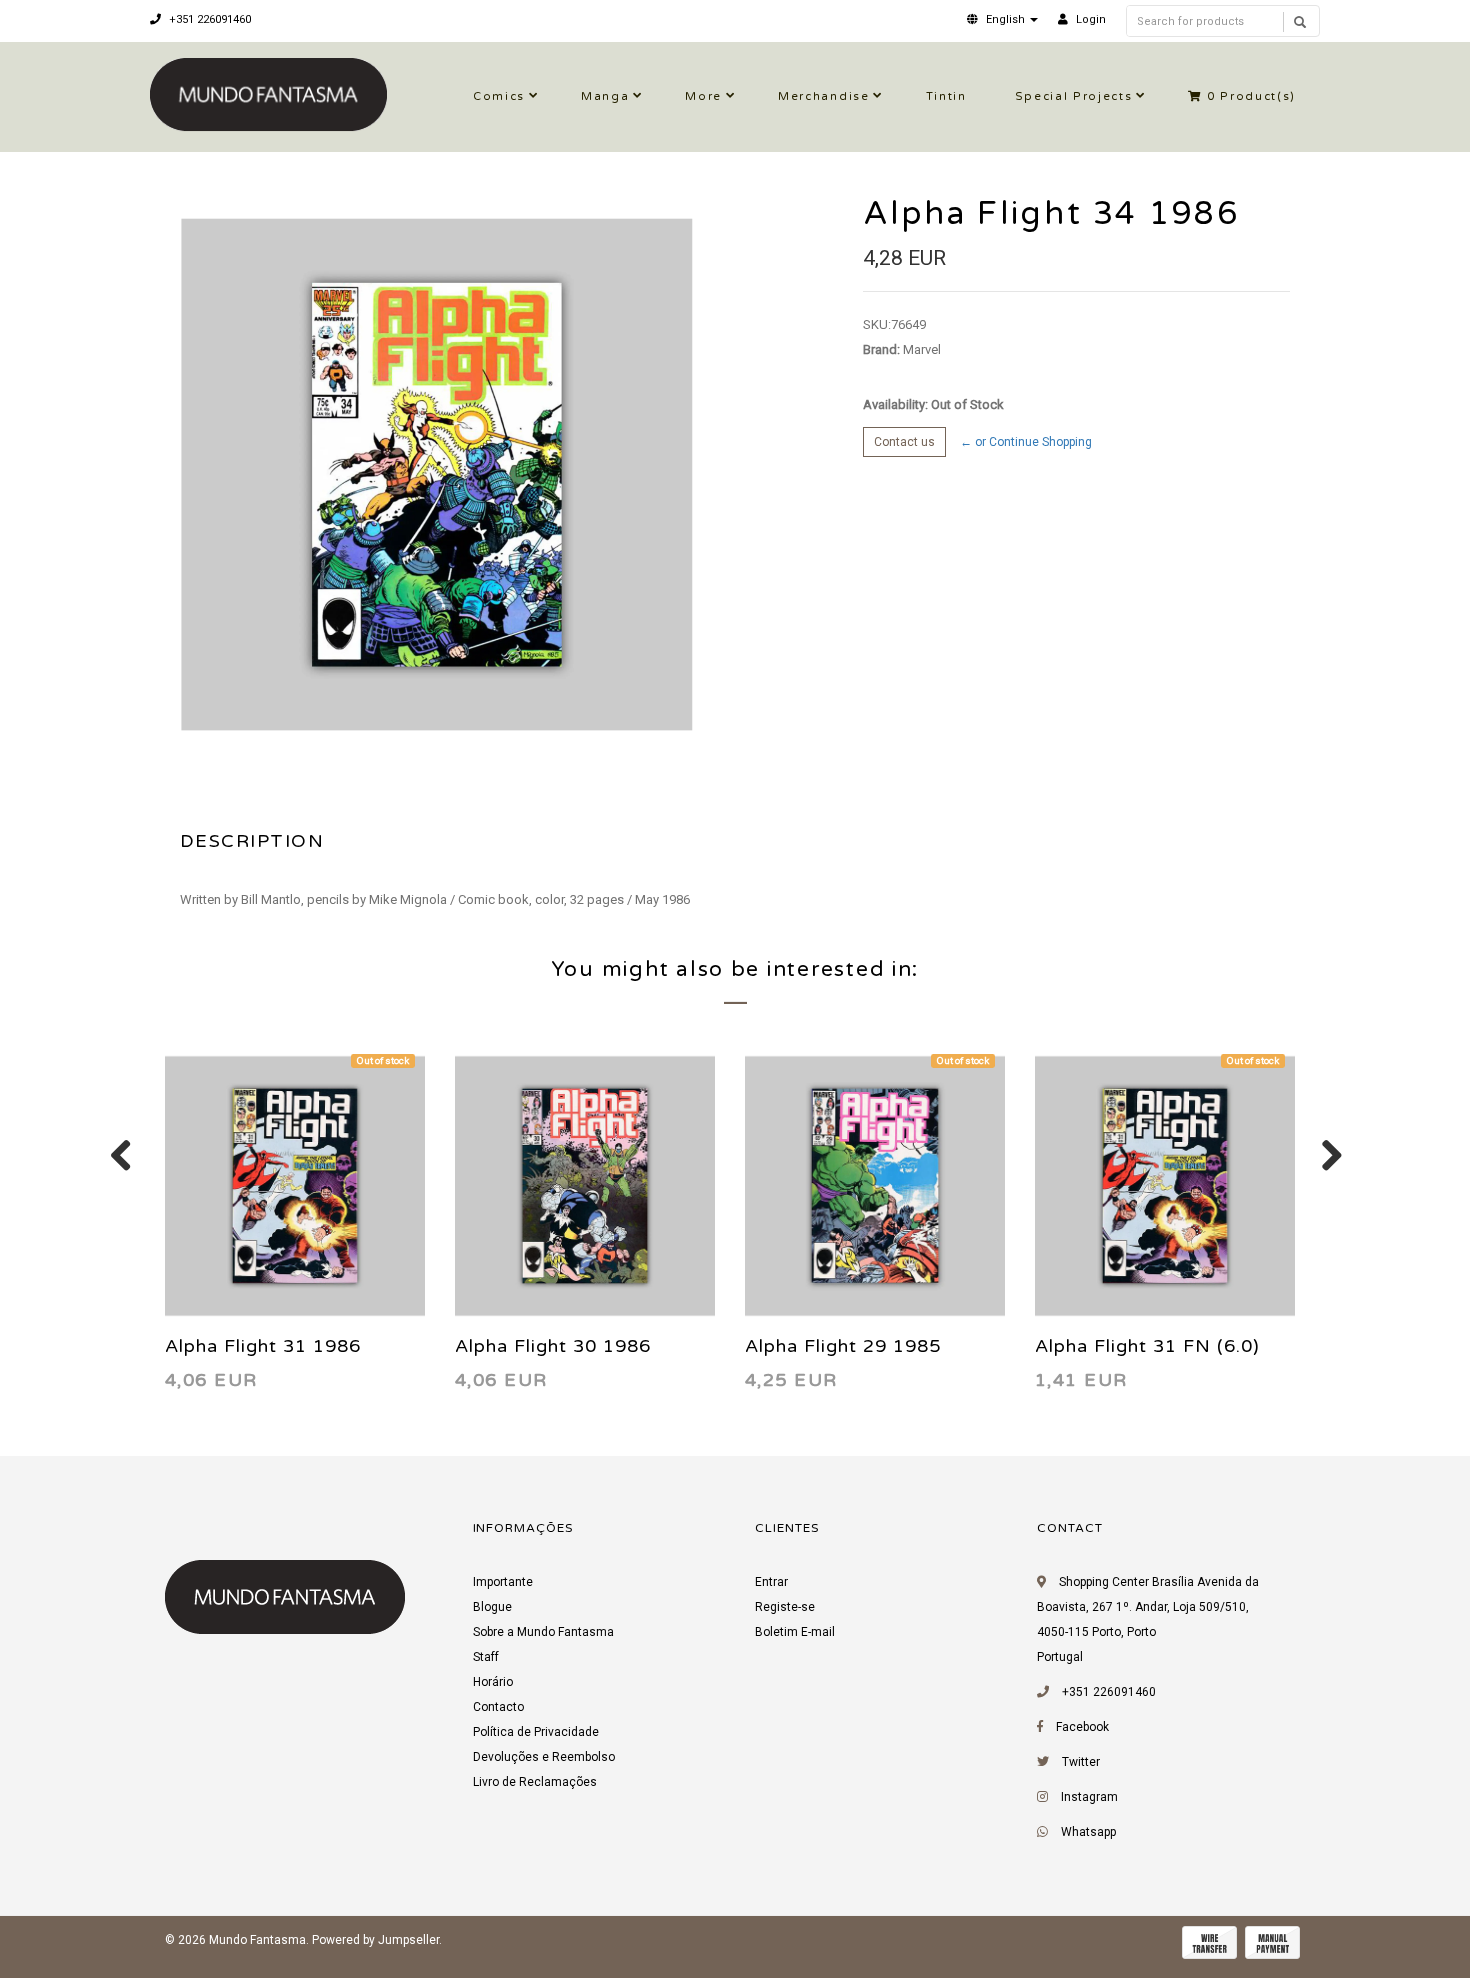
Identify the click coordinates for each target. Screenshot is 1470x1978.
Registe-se (785, 1607)
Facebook (1082, 1727)
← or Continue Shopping (1026, 442)
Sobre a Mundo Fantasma (543, 1632)
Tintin (946, 96)
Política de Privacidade (536, 1732)
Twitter (1081, 1762)
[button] (1002, 19)
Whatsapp (1088, 1832)
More (703, 96)
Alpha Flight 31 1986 (263, 1346)
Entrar (771, 1582)
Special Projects (1074, 96)
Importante (503, 1582)
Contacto (498, 1707)
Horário (493, 1682)
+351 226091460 (208, 19)
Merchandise (823, 96)
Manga (605, 96)
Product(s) (1251, 96)
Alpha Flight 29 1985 (843, 1346)
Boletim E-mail (795, 1632)
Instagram (1089, 1797)
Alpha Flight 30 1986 (553, 1346)
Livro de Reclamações (535, 1782)
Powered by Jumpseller (375, 1940)
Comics (499, 96)
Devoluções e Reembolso (544, 1757)
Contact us (904, 442)
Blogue (492, 1607)
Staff (486, 1657)
